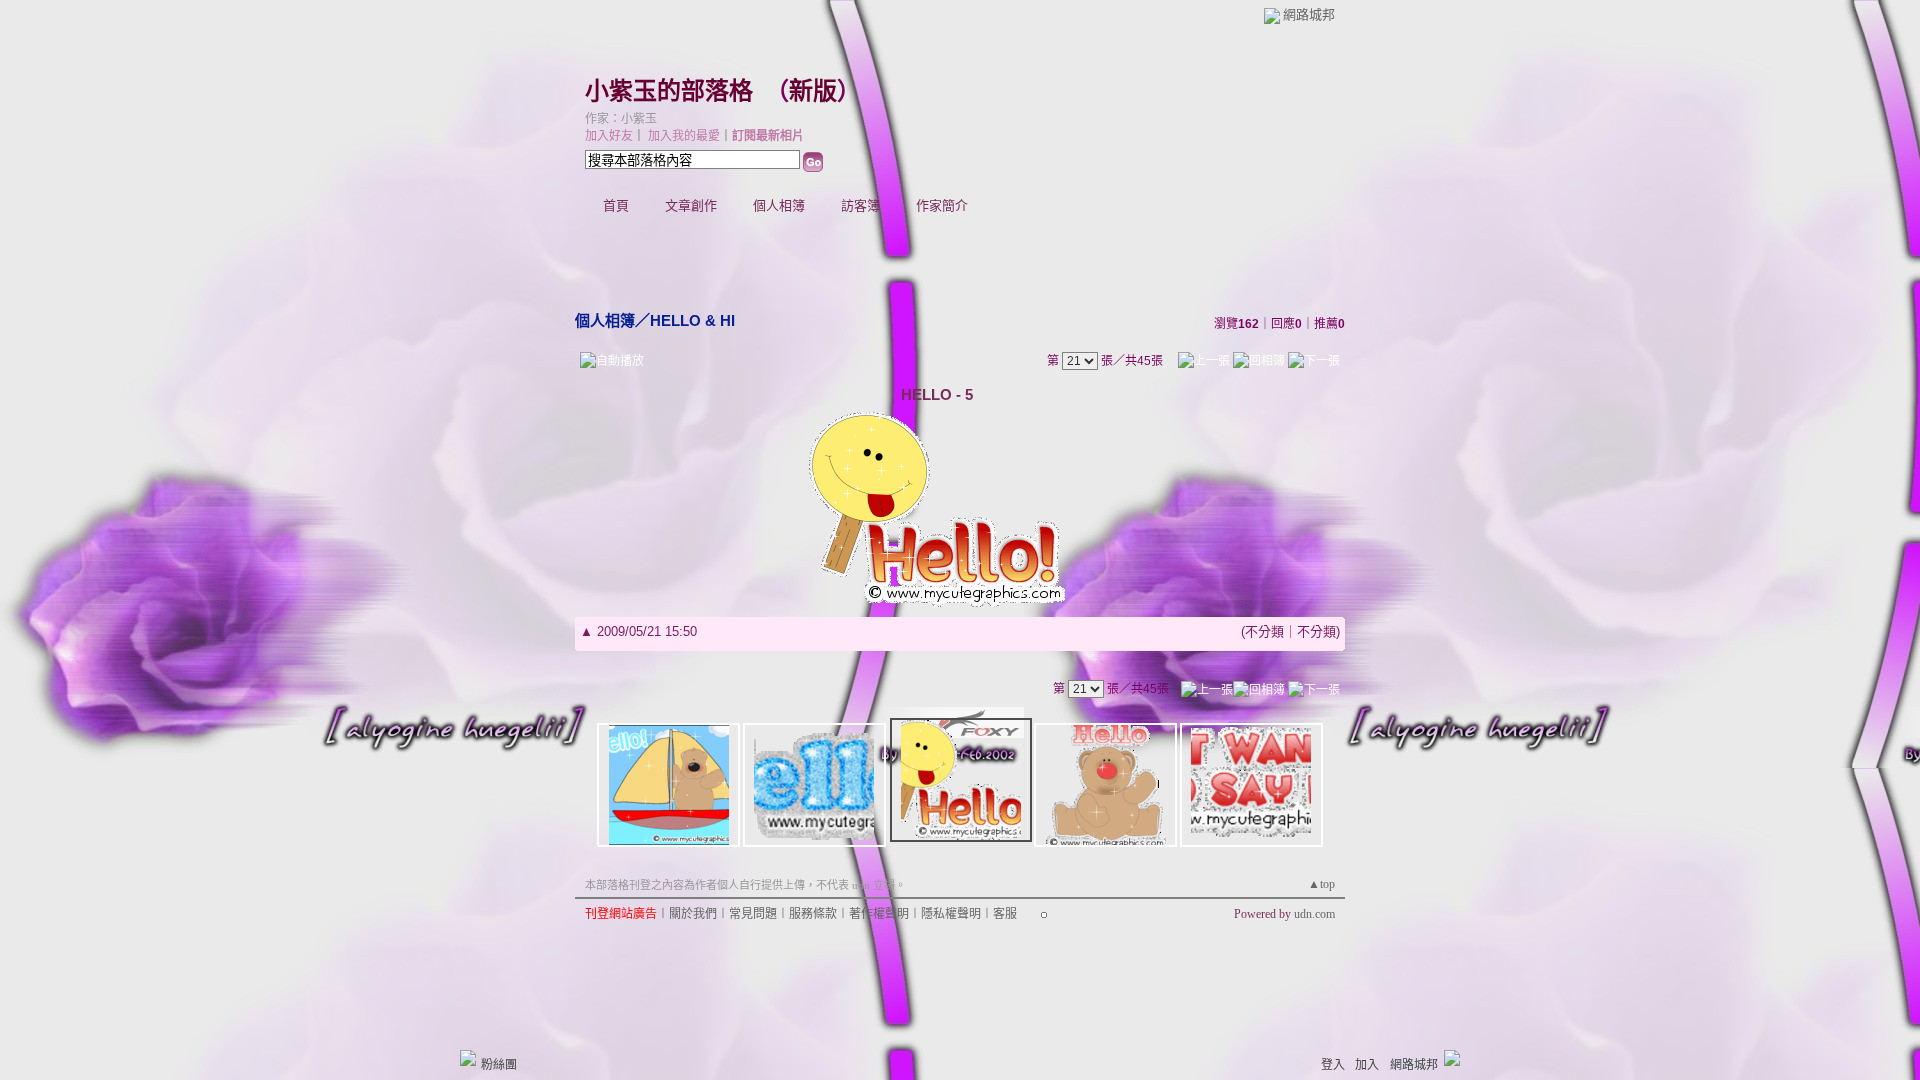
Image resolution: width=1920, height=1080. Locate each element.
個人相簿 (779, 205)
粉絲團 (499, 1065)
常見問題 (753, 914)
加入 (1367, 1065)
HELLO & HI (692, 320)
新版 (813, 91)
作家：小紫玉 (621, 119)
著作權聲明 (879, 914)
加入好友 (609, 136)
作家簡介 (942, 205)
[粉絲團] (468, 1058)
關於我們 (693, 914)
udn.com (1314, 914)
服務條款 (813, 914)
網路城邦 (1309, 14)
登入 (1333, 1065)
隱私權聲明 (951, 914)
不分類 (1264, 631)
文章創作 (691, 205)
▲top (1321, 884)
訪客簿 (860, 205)
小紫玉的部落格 (669, 91)
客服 (1005, 914)
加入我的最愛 (684, 136)
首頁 (616, 205)
